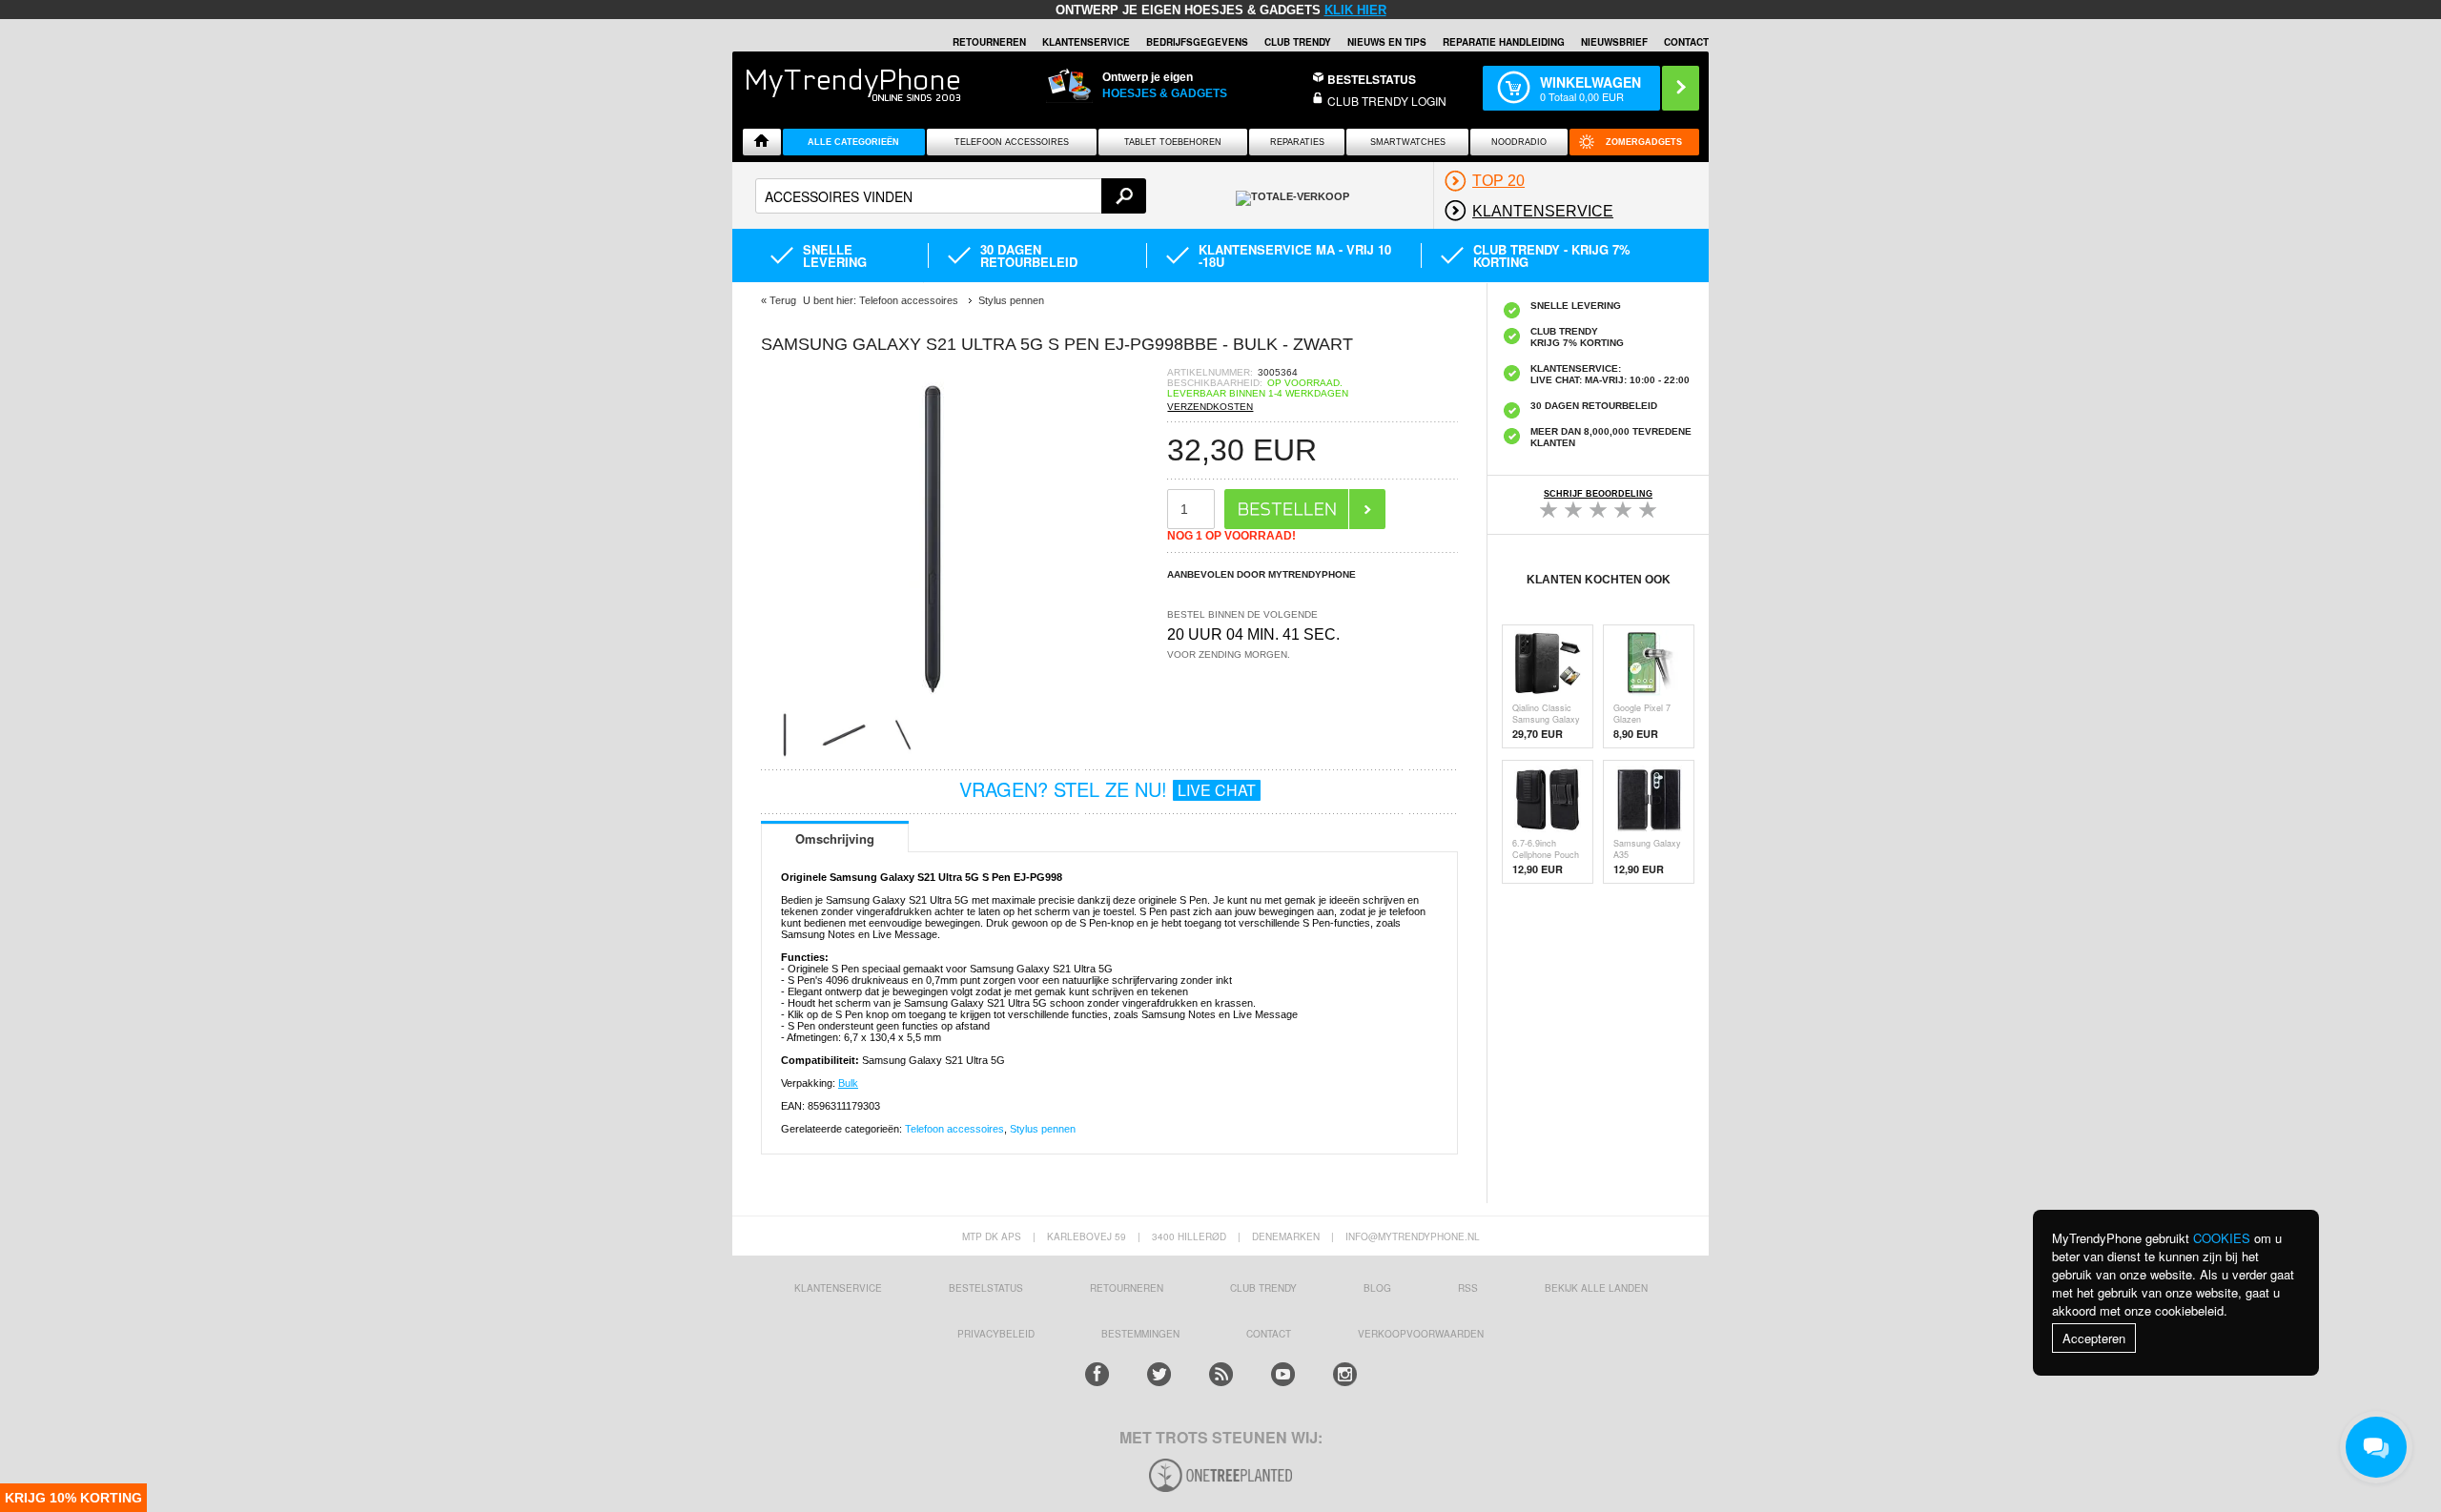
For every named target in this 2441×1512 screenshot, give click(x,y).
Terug (783, 300)
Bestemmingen (1140, 1334)
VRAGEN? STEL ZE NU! (1108, 789)
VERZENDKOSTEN (1210, 407)
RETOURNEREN (989, 42)
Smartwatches (1408, 142)
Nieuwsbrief (1614, 42)
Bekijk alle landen (1596, 1288)
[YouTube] (1283, 1374)
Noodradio (1519, 142)
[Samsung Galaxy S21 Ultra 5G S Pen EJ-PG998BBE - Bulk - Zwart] (933, 705)
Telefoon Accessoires (1012, 142)
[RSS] (1221, 1374)
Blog (1377, 1288)
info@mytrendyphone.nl (1413, 1236)
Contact (1686, 42)
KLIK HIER (1355, 10)
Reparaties (1297, 142)
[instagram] (1345, 1374)
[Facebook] (1097, 1374)
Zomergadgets (1644, 142)
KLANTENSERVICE (1086, 42)
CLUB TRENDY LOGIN (1387, 101)
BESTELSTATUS (1372, 79)
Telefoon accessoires (954, 1129)
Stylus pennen (1043, 1129)
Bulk (848, 1083)
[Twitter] (1159, 1374)
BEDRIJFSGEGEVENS (1197, 42)
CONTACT (1269, 1334)
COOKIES (2222, 1238)
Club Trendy (1298, 42)
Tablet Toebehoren (1173, 142)
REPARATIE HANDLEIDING (1504, 42)
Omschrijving (835, 838)
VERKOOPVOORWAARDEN (1421, 1334)
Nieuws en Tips (1387, 42)
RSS (1468, 1288)
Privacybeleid (996, 1334)
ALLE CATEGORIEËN (853, 142)
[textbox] (951, 196)
